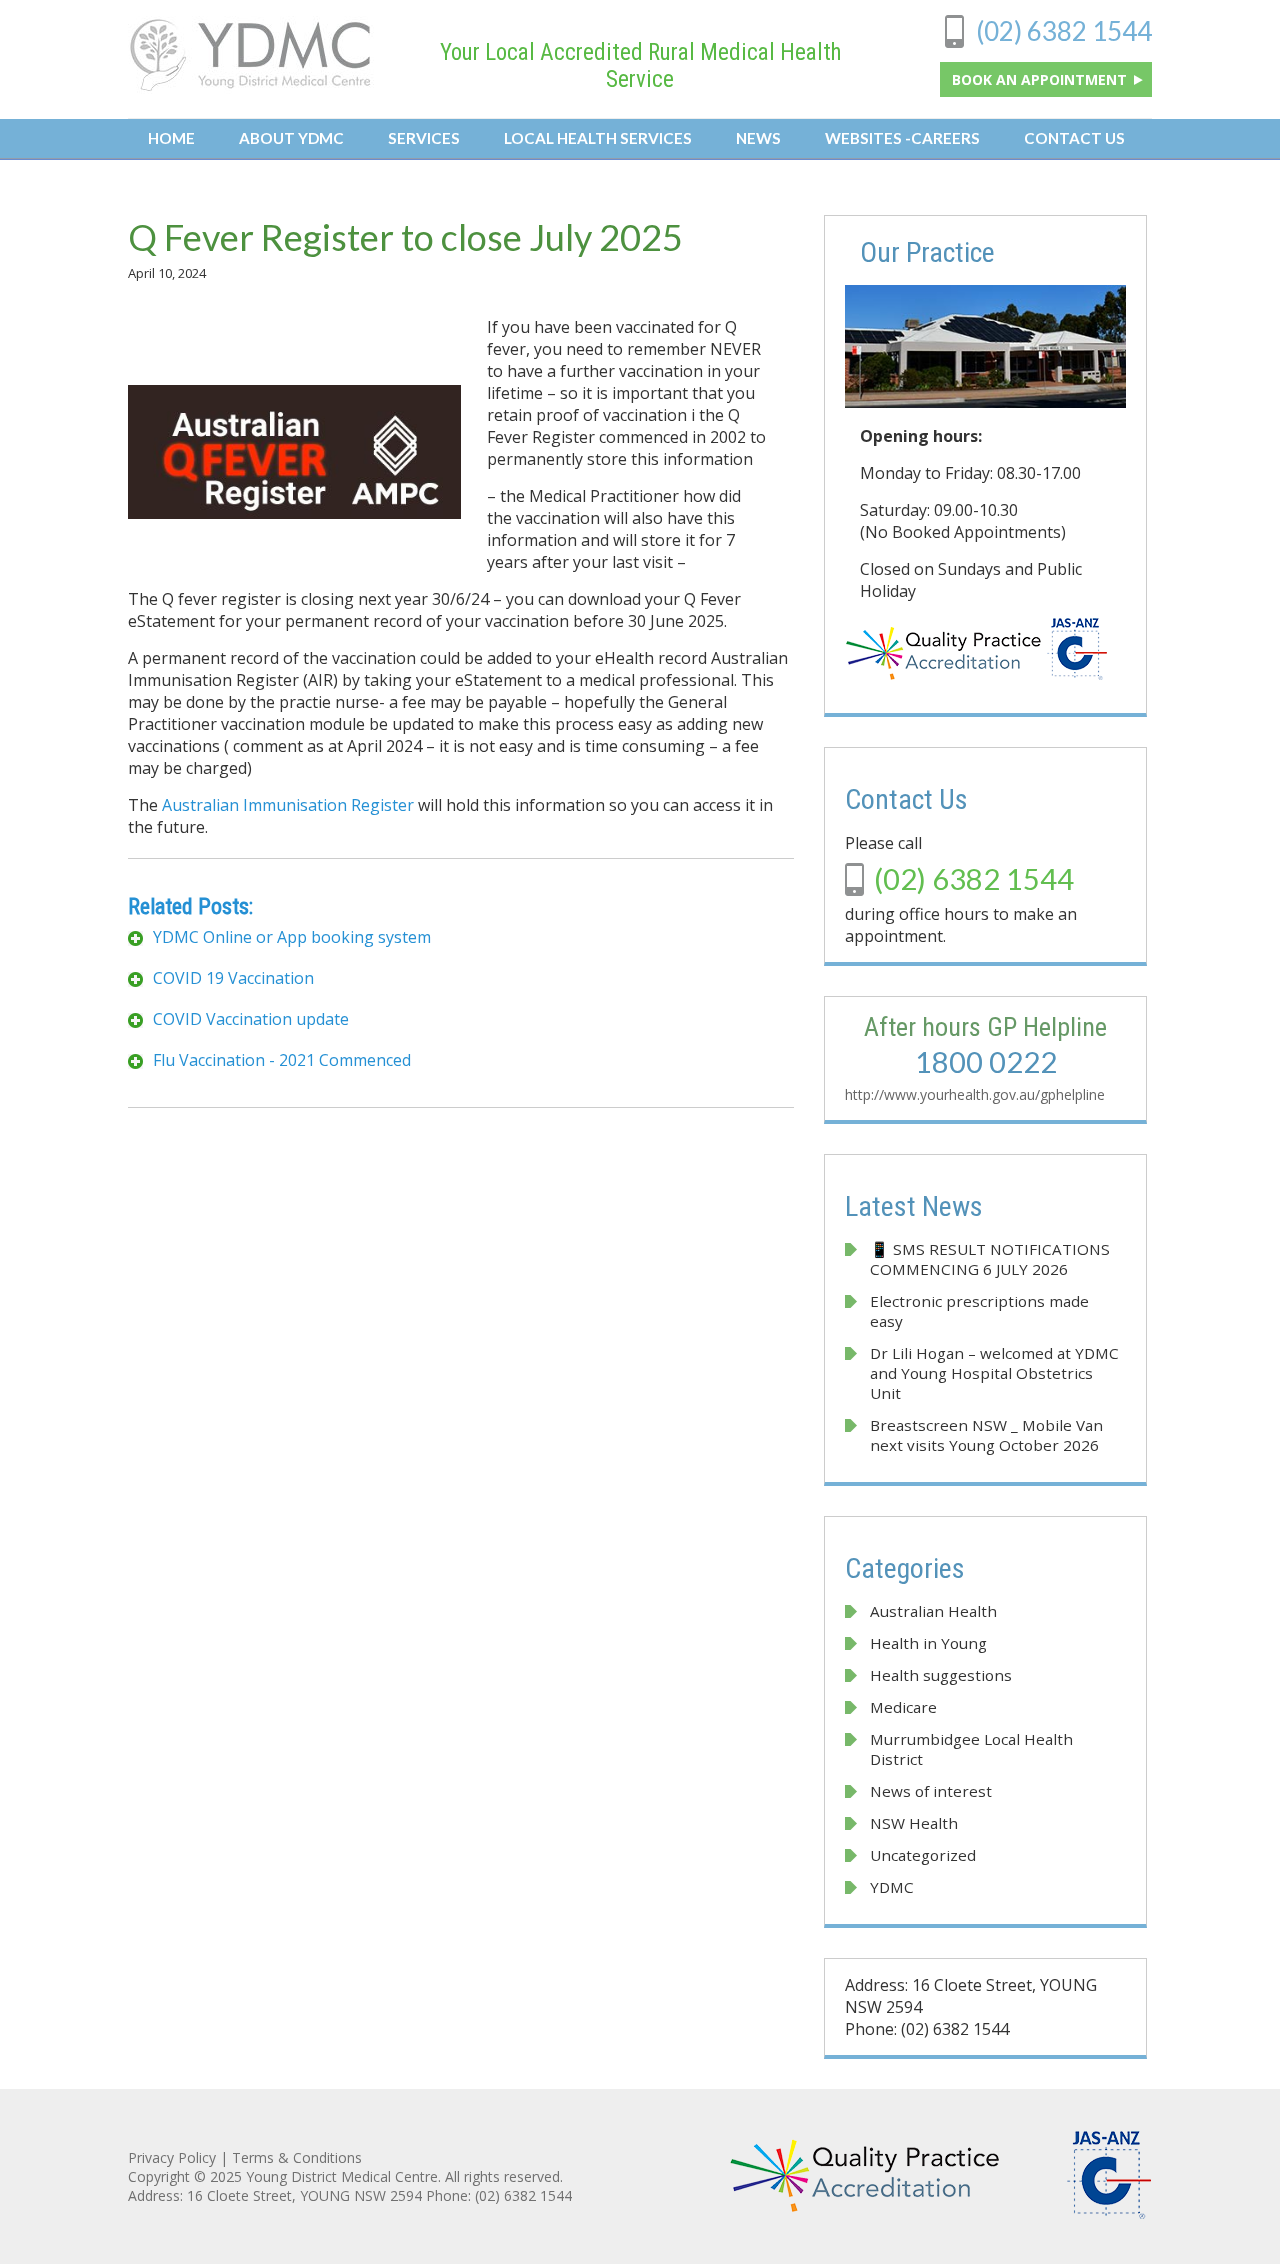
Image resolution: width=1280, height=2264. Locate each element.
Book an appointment (1041, 79)
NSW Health (914, 1823)
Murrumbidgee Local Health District (971, 1749)
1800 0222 (986, 1061)
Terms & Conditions (297, 2157)
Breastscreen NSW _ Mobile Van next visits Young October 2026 (986, 1435)
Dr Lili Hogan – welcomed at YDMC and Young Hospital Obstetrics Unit (994, 1373)
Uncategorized (923, 1855)
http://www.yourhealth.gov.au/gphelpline (975, 1094)
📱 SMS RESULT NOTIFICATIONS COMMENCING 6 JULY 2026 (992, 1259)
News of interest (931, 1791)
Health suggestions (941, 1675)
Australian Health (933, 1611)
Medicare (903, 1707)
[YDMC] (251, 87)
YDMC (892, 1887)
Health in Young (928, 1643)
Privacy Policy (172, 2157)
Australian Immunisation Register (288, 805)
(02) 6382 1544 (1064, 31)
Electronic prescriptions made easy (979, 1311)
